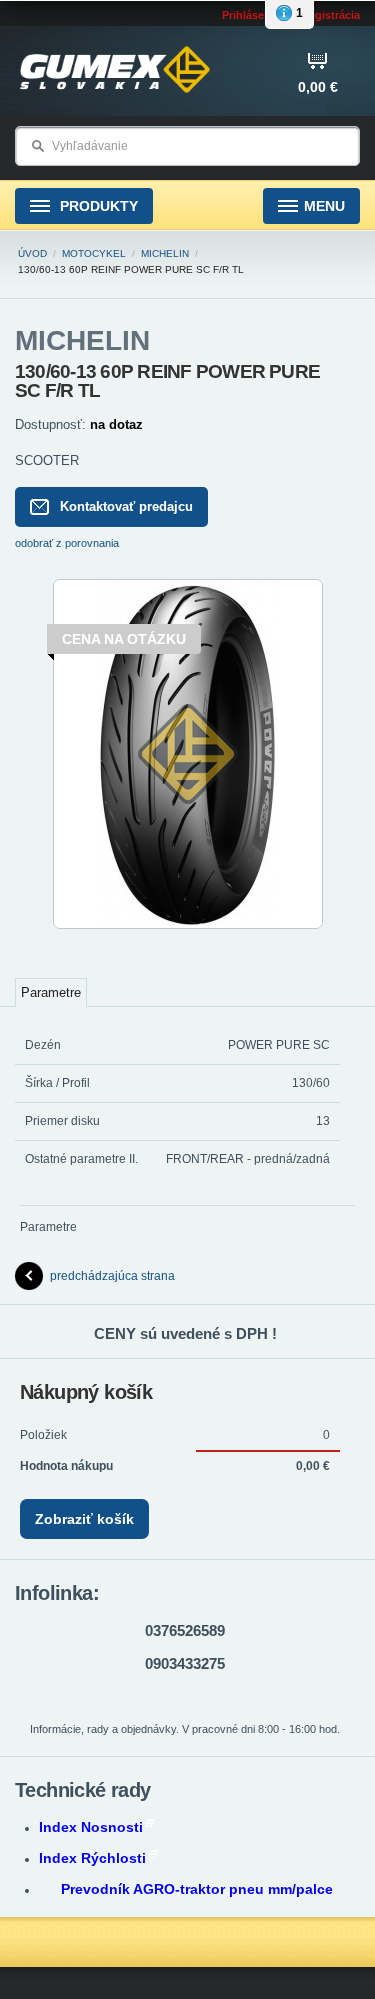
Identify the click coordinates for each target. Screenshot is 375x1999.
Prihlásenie (251, 15)
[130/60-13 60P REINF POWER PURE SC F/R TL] (188, 925)
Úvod (32, 253)
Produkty (97, 206)
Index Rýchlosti (92, 1858)
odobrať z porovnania (67, 543)
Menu (324, 206)
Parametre (51, 992)
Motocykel (94, 253)
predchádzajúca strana (112, 1276)
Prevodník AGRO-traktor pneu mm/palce (197, 1889)
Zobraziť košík (84, 1519)
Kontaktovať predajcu (126, 506)
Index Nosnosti (91, 1827)
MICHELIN (165, 253)
